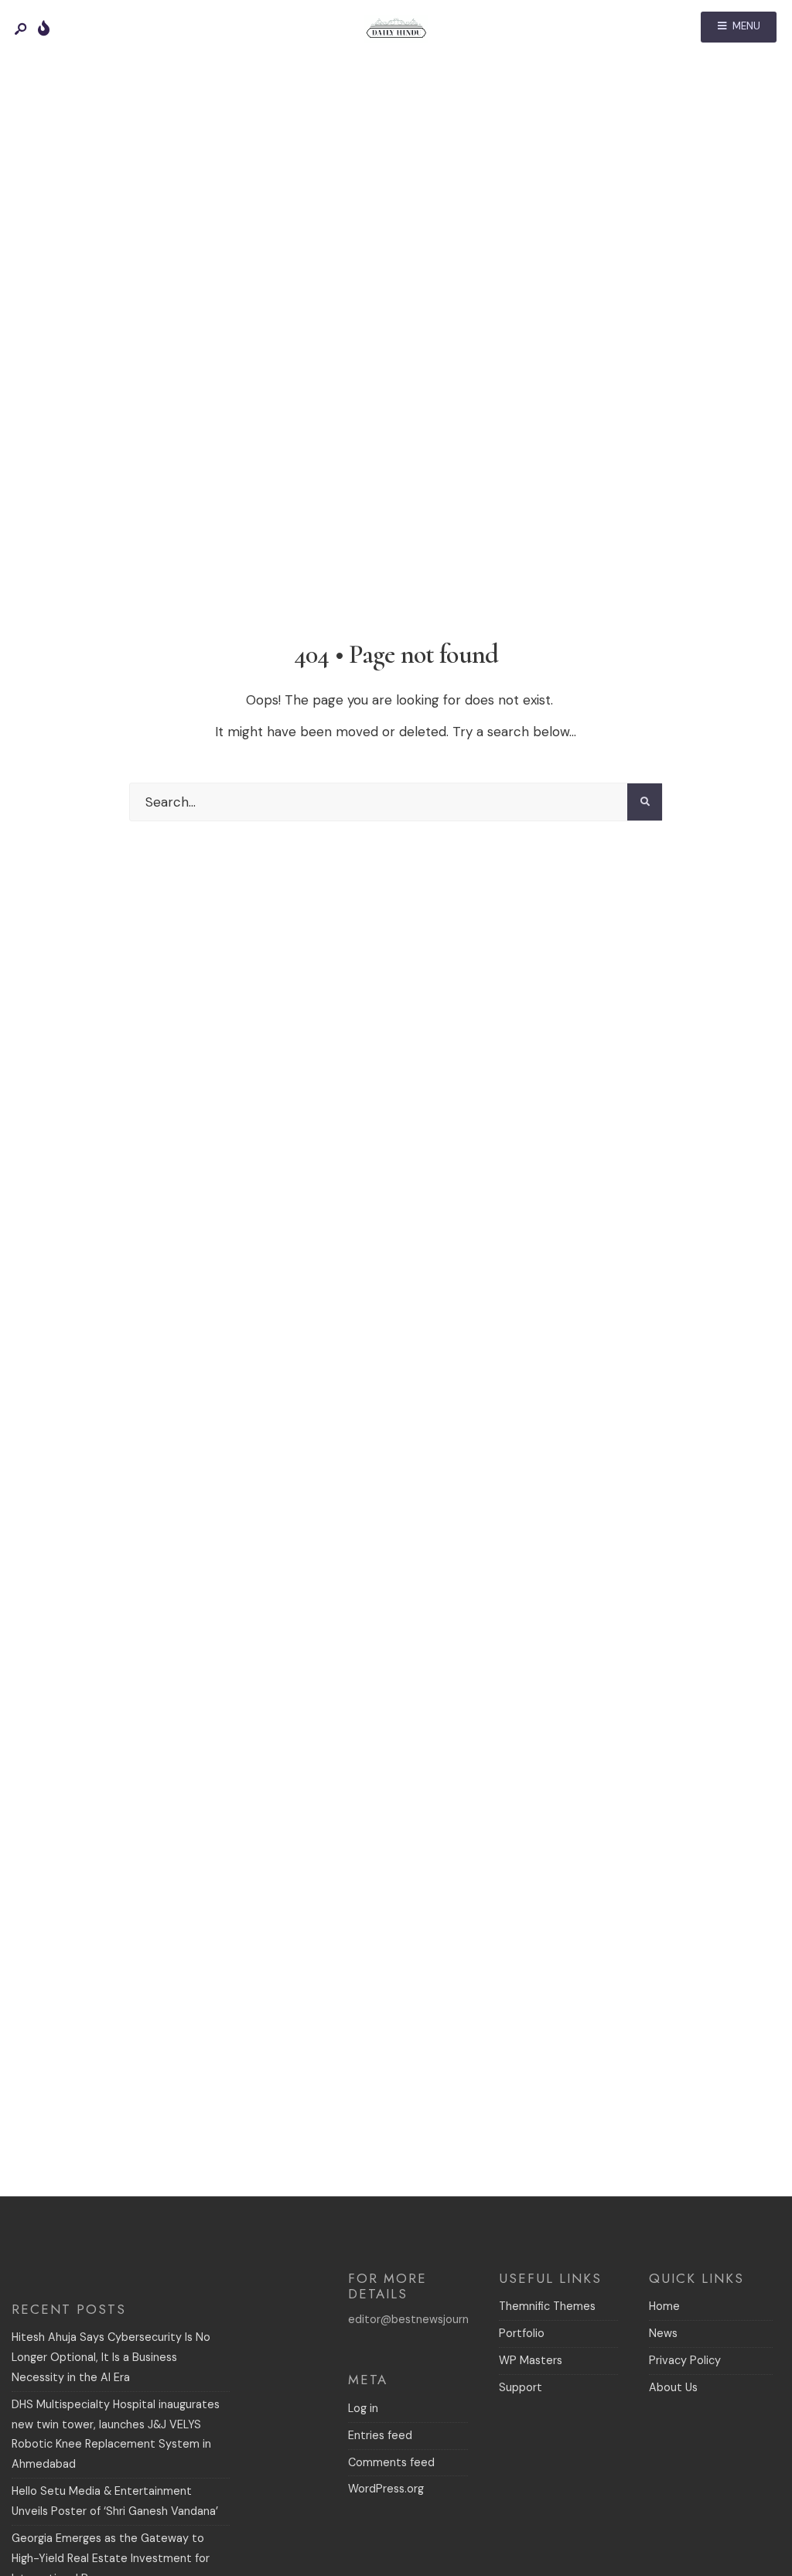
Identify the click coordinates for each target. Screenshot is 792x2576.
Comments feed (391, 2462)
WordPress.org (386, 2489)
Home (664, 2306)
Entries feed (380, 2435)
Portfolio (522, 2333)
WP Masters (531, 2360)
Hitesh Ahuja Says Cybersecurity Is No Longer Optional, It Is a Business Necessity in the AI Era (111, 2357)
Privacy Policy (685, 2360)
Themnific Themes (547, 2306)
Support (521, 2387)
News (663, 2333)
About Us (673, 2387)
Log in (363, 2408)
